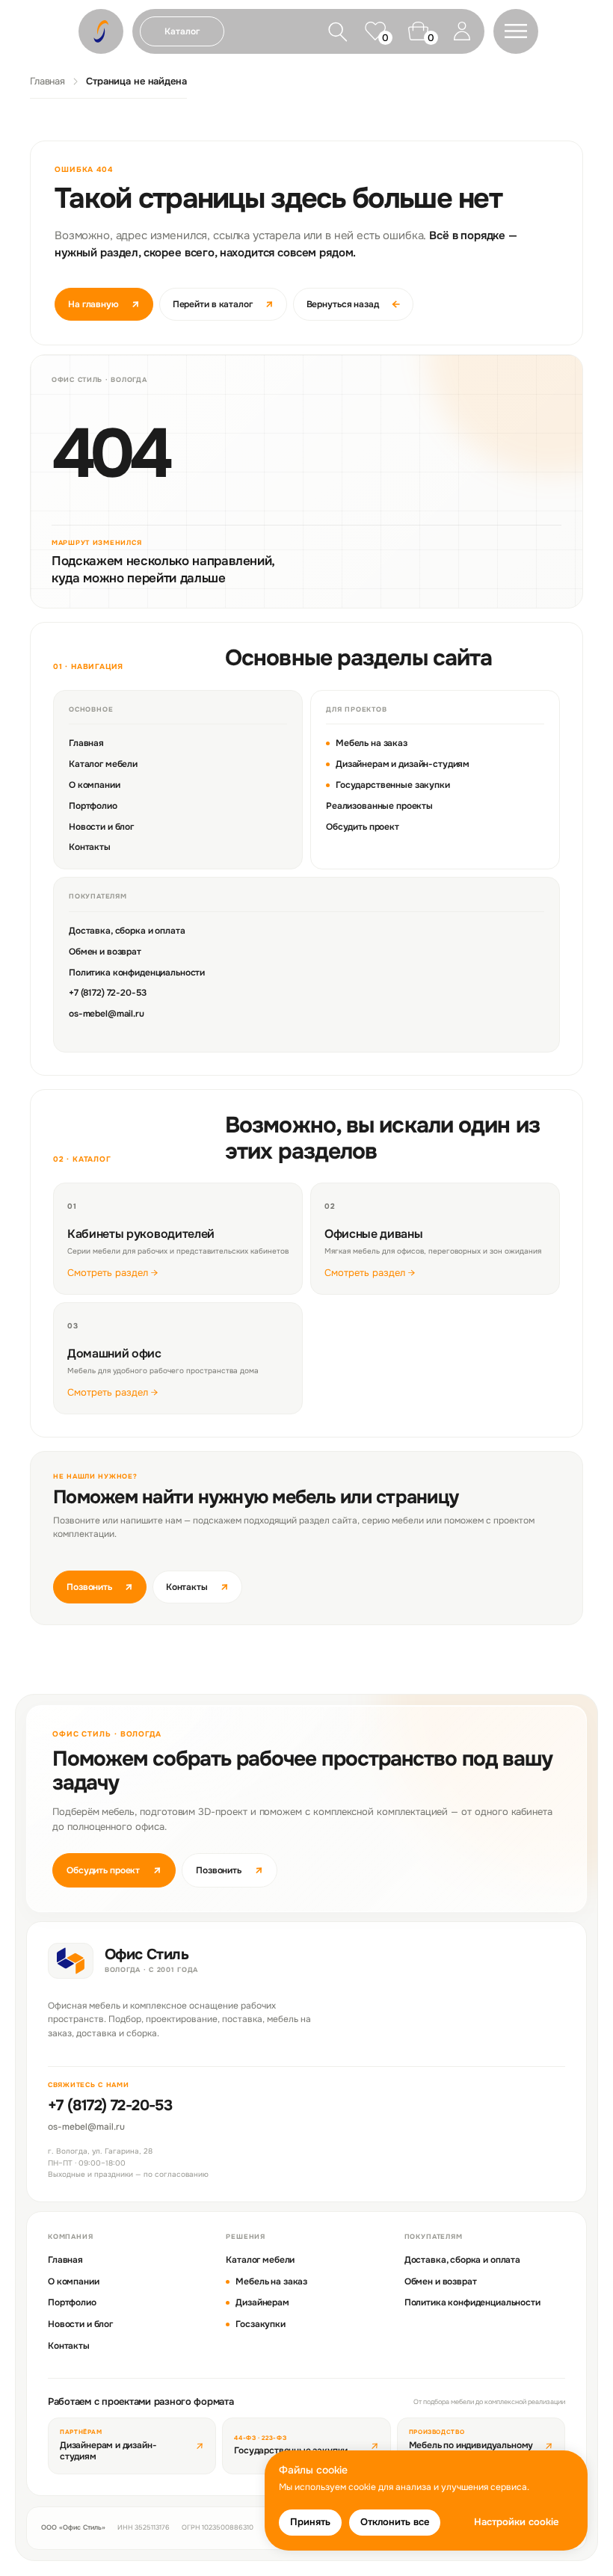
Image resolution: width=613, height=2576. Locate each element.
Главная (47, 81)
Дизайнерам (262, 2302)
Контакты (90, 847)
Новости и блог (101, 827)
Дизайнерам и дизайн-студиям (403, 764)
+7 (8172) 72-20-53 (107, 993)
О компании (95, 785)
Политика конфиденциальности (137, 973)
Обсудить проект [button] (114, 1870)
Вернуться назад (353, 304)
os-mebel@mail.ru (107, 1014)
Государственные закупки (393, 785)
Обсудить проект (363, 827)
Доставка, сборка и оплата (127, 931)
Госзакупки (261, 2324)
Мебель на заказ (372, 743)
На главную (104, 304)
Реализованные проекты (379, 806)
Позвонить (100, 1587)
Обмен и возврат (105, 952)
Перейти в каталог (223, 304)
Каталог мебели (103, 764)
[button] (516, 31)
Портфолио (93, 806)
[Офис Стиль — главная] (71, 1961)
